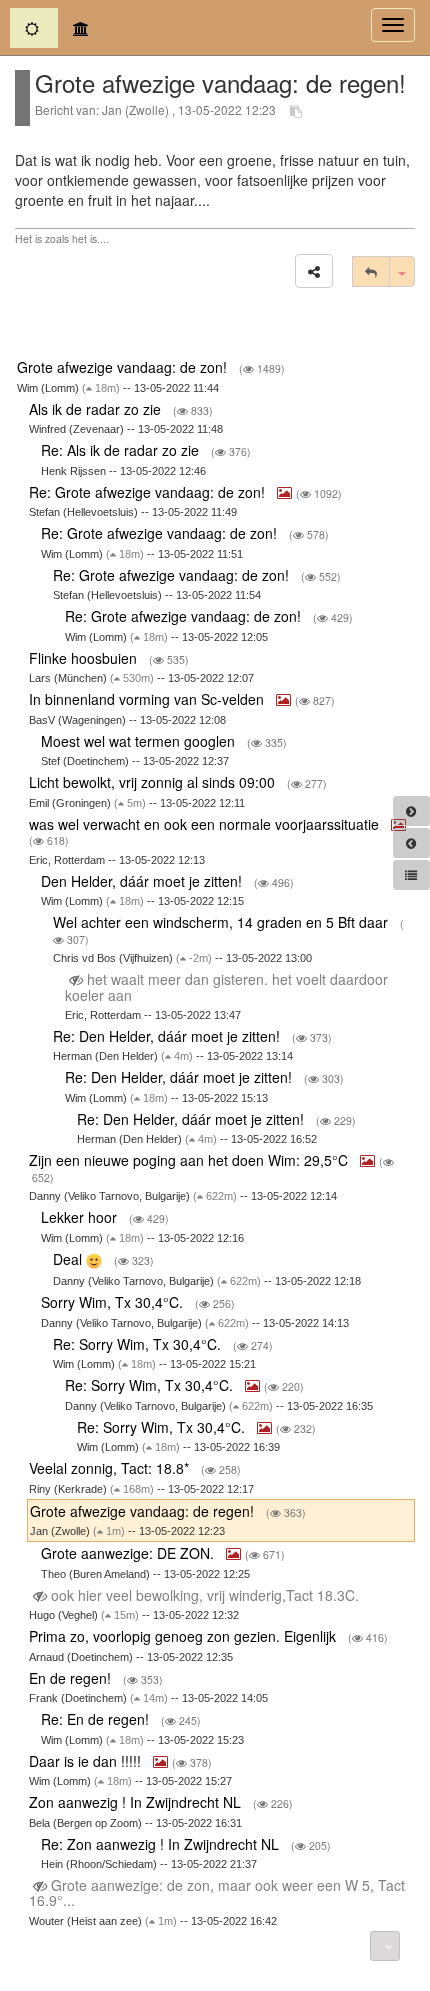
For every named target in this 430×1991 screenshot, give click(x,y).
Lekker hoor (81, 1217)
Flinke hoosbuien (85, 658)
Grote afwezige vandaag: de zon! (124, 367)
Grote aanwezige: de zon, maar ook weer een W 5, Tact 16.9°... (217, 1892)
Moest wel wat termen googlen (140, 741)
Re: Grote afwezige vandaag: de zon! (149, 492)
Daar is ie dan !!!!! (87, 1761)
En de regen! (72, 1678)
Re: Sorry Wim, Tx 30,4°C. (139, 1344)
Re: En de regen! (97, 1719)
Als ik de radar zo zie (97, 409)
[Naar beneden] (385, 1946)
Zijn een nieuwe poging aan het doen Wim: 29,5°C (190, 1160)
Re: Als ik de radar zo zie (122, 450)
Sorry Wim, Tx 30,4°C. (114, 1302)
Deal (69, 1259)
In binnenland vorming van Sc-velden (148, 699)
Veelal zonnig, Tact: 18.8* (111, 1468)
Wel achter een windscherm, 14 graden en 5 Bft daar (222, 922)
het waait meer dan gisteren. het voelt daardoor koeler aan (226, 986)
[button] (314, 271)
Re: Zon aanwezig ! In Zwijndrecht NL (162, 1844)
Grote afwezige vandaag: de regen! (144, 1511)
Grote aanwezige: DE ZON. (129, 1553)
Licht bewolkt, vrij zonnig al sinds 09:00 (154, 782)
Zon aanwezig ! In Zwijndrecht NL (137, 1802)
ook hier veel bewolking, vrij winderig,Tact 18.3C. (205, 1595)
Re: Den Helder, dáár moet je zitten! (168, 1036)
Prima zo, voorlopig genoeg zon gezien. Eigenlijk (184, 1636)
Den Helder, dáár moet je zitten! (143, 881)
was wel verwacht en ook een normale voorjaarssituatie (206, 824)
